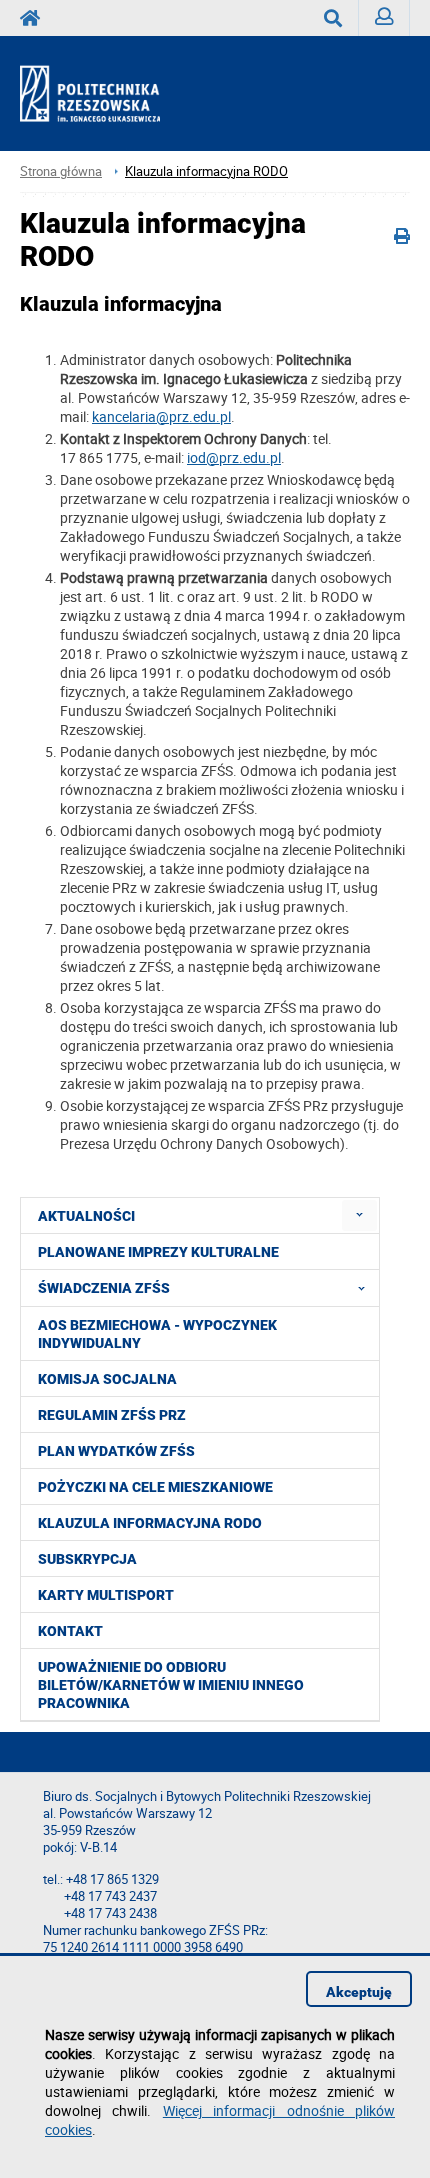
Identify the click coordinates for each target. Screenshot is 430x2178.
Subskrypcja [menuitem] (87, 1559)
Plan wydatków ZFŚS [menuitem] (116, 1451)
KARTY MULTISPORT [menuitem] (106, 1595)
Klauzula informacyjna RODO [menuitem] (150, 1523)
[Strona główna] (107, 94)
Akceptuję (359, 1992)
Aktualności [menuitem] (86, 1216)
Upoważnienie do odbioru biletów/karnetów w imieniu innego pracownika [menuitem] (171, 1685)
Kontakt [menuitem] (70, 1631)
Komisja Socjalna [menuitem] (107, 1379)
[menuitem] (359, 1215)
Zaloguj (384, 18)
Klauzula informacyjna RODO (206, 171)
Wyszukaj (333, 18)
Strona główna (61, 171)
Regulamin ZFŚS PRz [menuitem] (112, 1415)
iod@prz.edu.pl (234, 457)
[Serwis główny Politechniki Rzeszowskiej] (36, 18)
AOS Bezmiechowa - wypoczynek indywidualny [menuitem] (157, 1334)
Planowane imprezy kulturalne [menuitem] (158, 1252)
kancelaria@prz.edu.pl (161, 416)
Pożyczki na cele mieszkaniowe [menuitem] (155, 1487)
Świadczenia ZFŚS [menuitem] (104, 1288)
